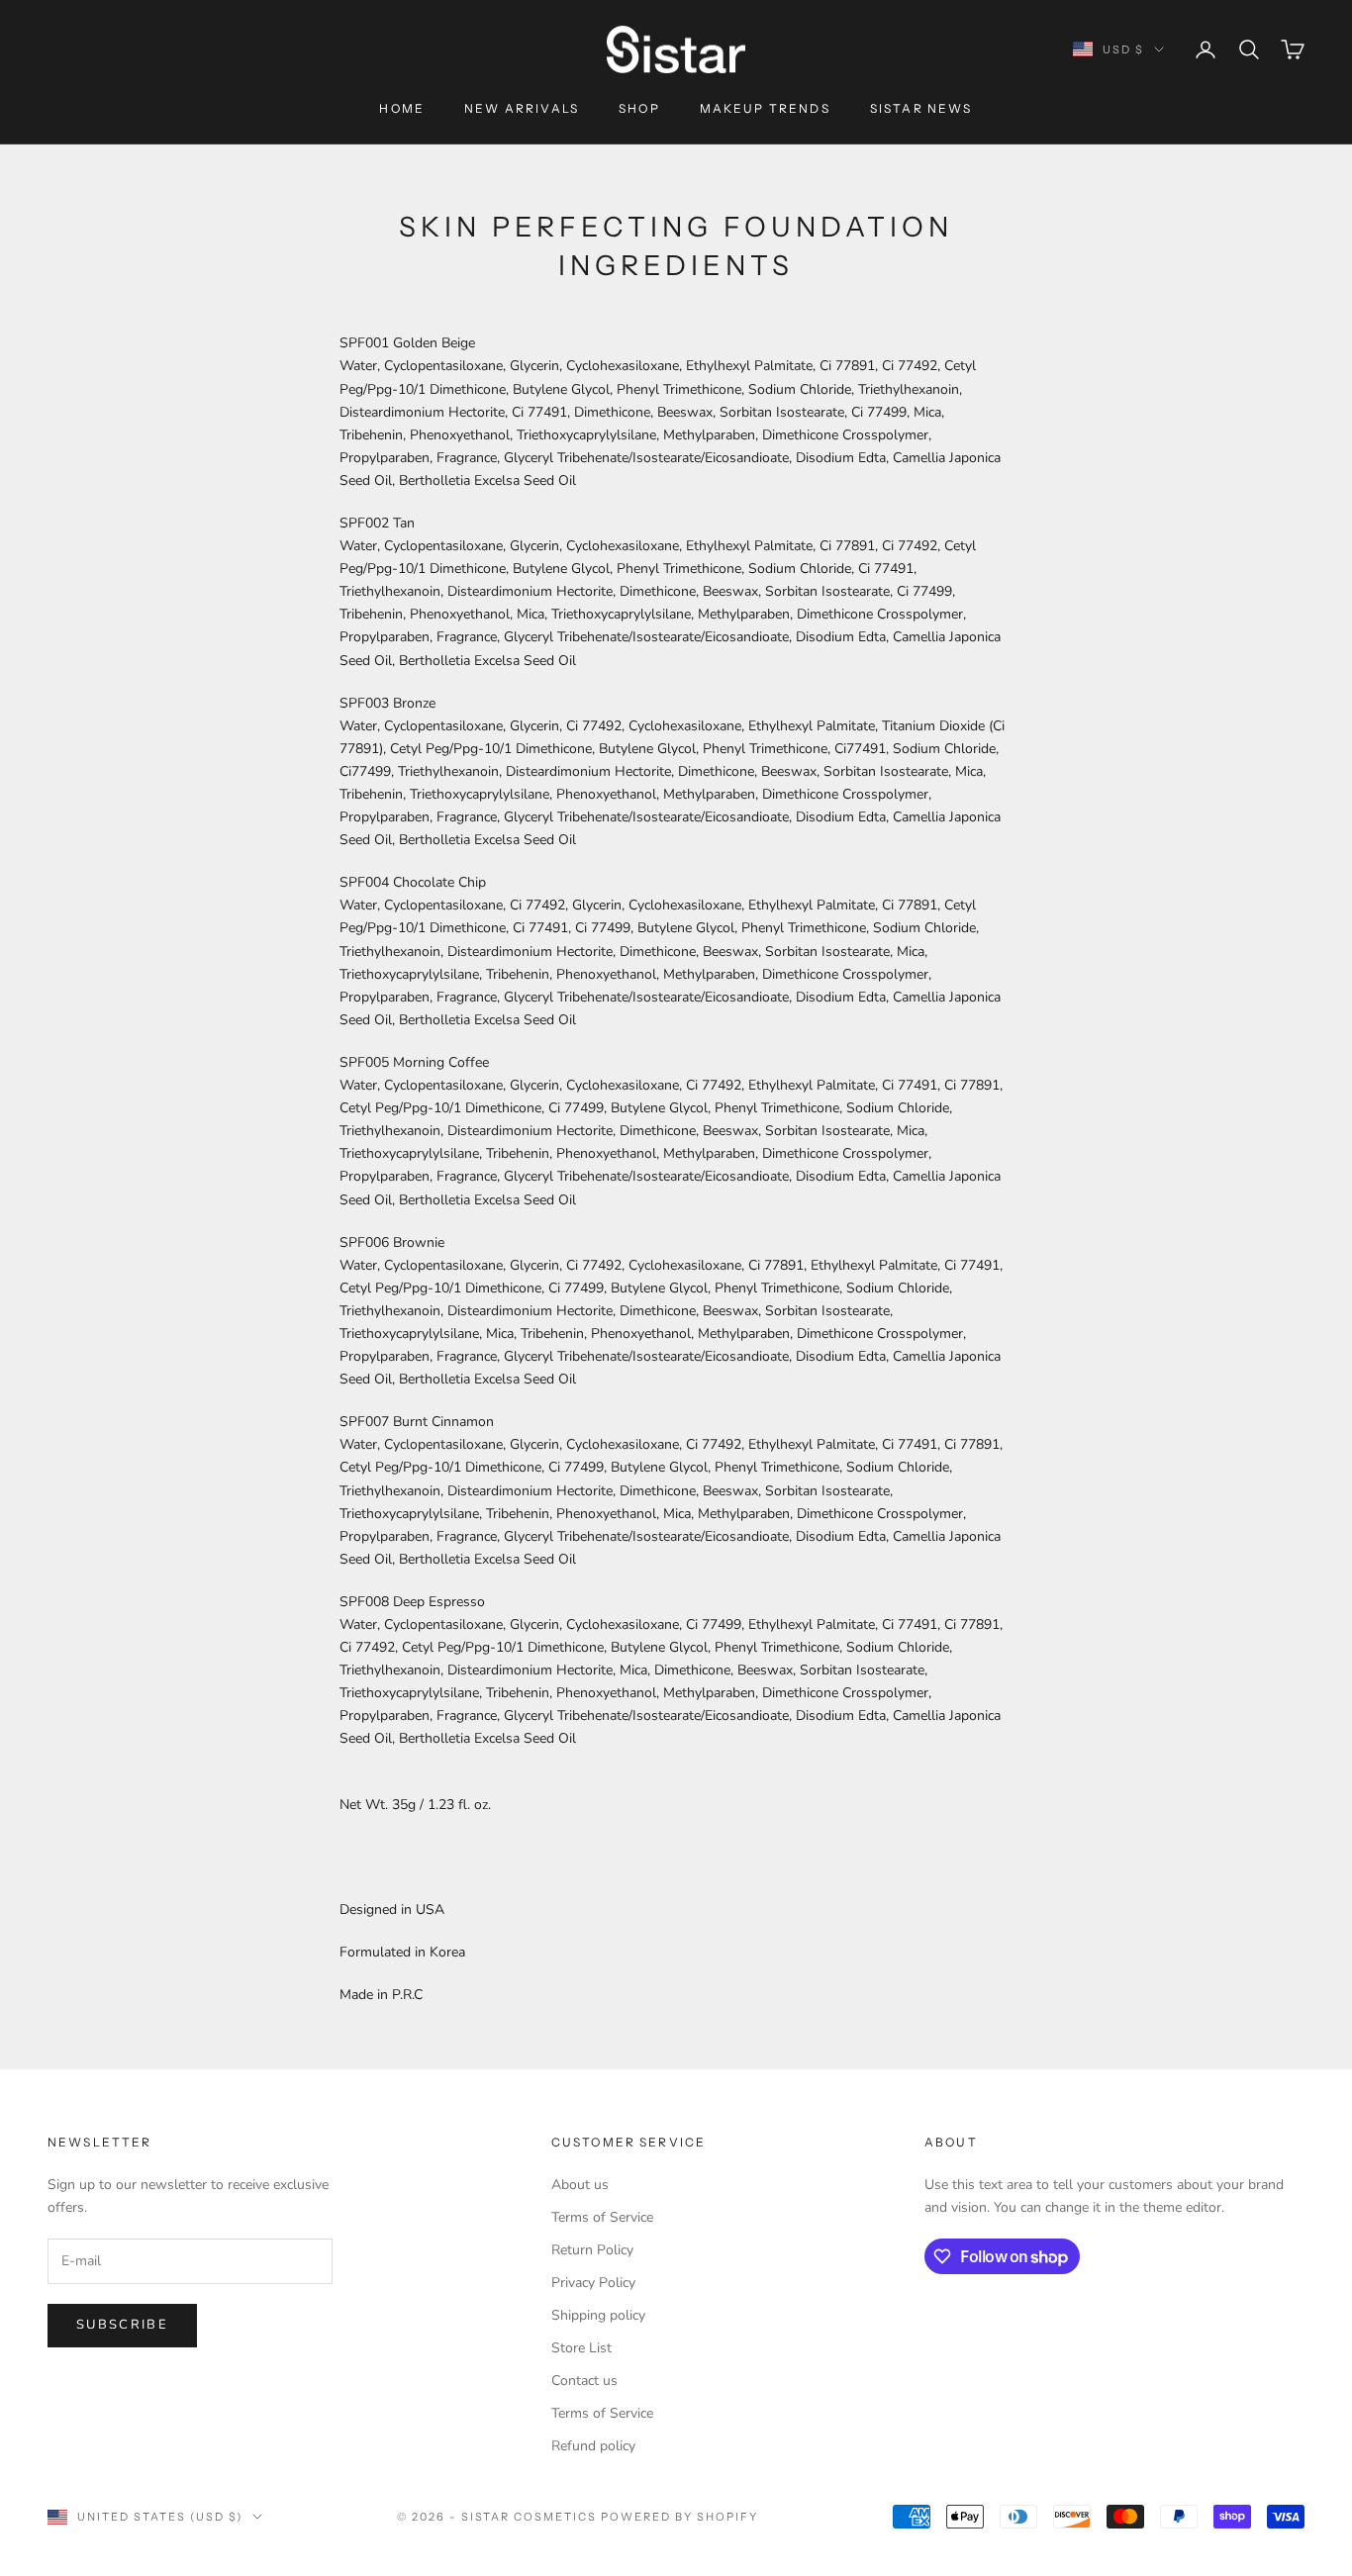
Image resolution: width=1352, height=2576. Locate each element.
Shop (639, 108)
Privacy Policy (593, 2283)
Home (402, 108)
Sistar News (921, 108)
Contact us (584, 2381)
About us (580, 2185)
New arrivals (522, 108)
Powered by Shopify (679, 2517)
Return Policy (592, 2250)
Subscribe (122, 2325)
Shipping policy (598, 2315)
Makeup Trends (765, 108)
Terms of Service (602, 2217)
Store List (581, 2348)
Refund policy (593, 2446)
